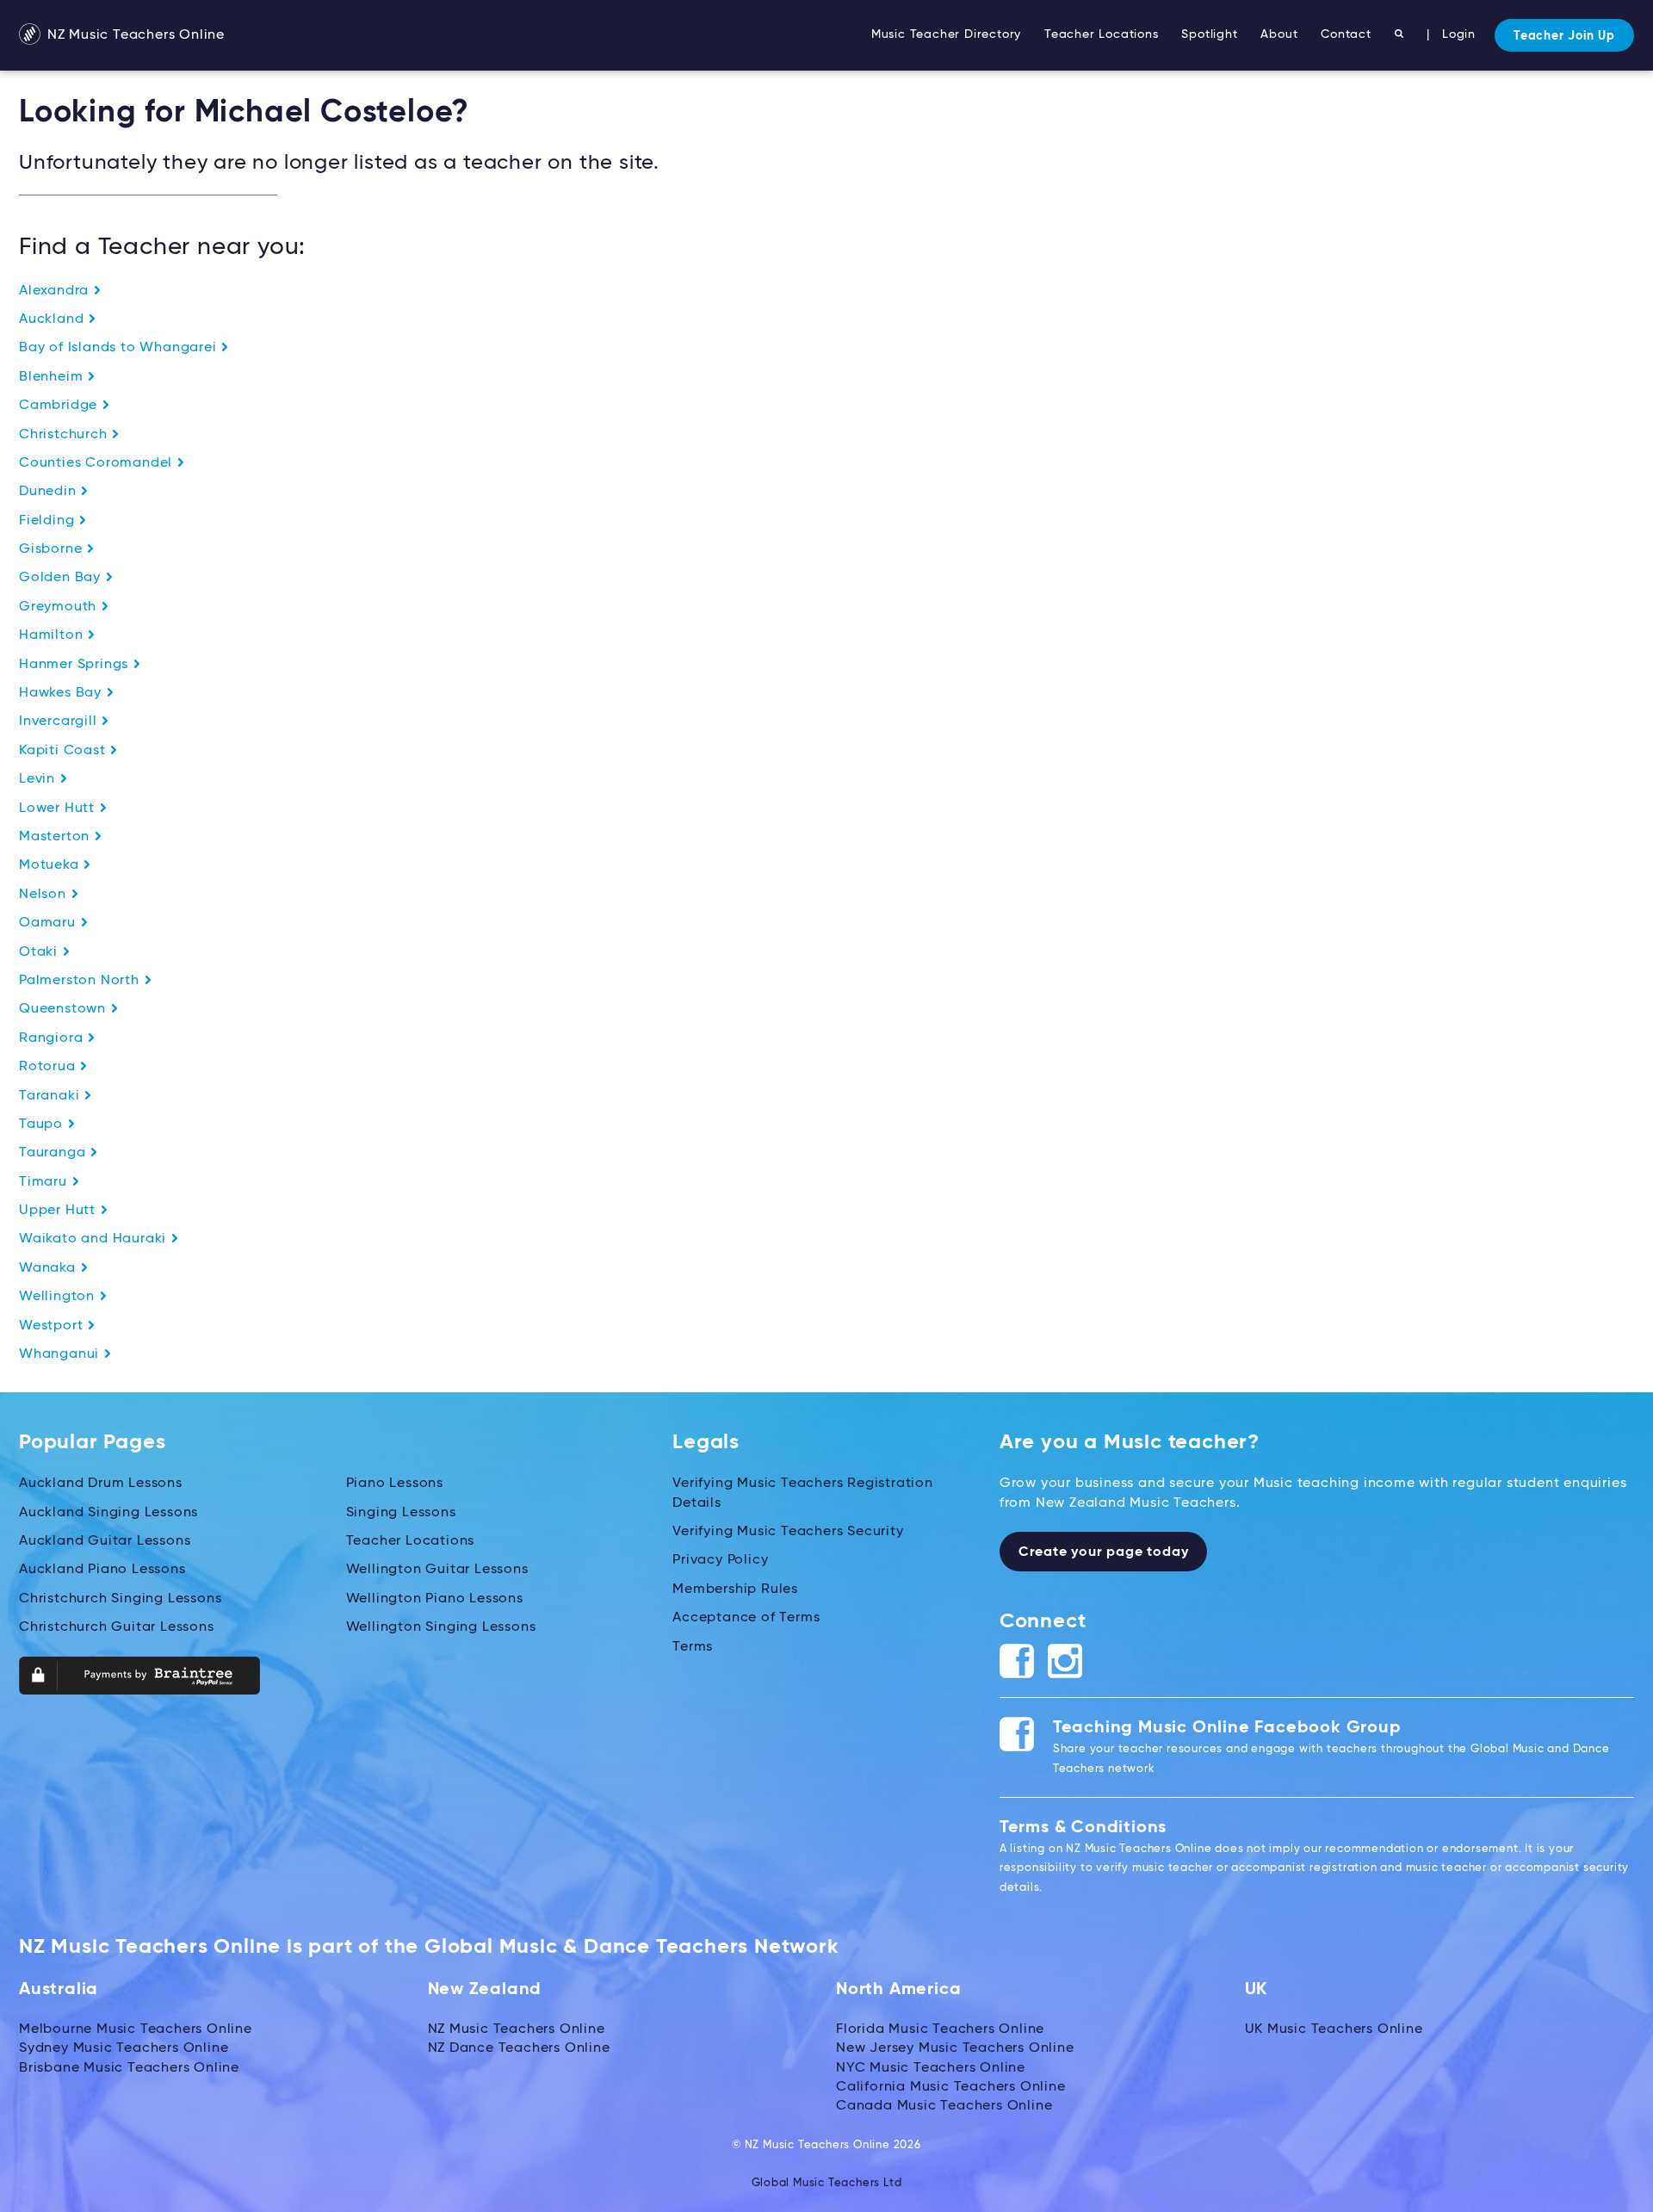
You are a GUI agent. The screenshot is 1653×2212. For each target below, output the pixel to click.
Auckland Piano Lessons (102, 1570)
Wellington (59, 1297)
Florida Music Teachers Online (940, 2029)
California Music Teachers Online (951, 2087)
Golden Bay (62, 578)
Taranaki (51, 1096)
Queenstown (65, 1009)
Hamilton (53, 635)
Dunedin (50, 492)
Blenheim (53, 377)
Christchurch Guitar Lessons (117, 1627)
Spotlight (1209, 34)
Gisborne (53, 549)
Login (1459, 34)
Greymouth (60, 607)
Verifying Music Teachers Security (788, 1532)
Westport (53, 1326)
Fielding (49, 521)
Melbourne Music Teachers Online (136, 2029)
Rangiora (53, 1038)
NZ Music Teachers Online (134, 35)
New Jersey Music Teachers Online (955, 2048)
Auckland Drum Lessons (101, 1484)
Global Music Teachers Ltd (827, 2183)
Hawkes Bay (62, 693)
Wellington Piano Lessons (435, 1599)
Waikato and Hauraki (95, 1239)
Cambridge (60, 406)
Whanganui (61, 1354)
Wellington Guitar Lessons (437, 1570)
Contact (1346, 34)
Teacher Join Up (1564, 36)
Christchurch (65, 435)
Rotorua (49, 1067)
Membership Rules (735, 1589)
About (1279, 34)
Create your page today (1104, 1552)
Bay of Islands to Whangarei (120, 348)
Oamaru (50, 923)
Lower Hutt (59, 809)
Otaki (40, 952)
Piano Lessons (395, 1484)
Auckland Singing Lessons (108, 1513)
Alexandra (56, 291)
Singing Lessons (401, 1513)
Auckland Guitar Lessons (105, 1541)
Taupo (43, 1125)
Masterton (56, 837)
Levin (39, 779)
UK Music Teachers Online (1334, 2029)
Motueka (51, 865)
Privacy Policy (720, 1560)
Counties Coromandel (98, 463)
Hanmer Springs (76, 665)
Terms (693, 1647)
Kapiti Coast (64, 751)
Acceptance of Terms (746, 1618)
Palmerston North (81, 981)
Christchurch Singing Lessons (120, 1599)
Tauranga (54, 1153)
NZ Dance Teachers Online (519, 2048)
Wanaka (50, 1268)
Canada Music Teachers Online (944, 2106)
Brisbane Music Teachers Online (129, 2068)
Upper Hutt (59, 1211)
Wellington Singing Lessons (441, 1627)
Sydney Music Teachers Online (124, 2048)
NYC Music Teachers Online (931, 2068)
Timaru (45, 1182)
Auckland (53, 319)
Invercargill (60, 722)
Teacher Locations (1102, 34)
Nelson (45, 895)
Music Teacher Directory (946, 34)
